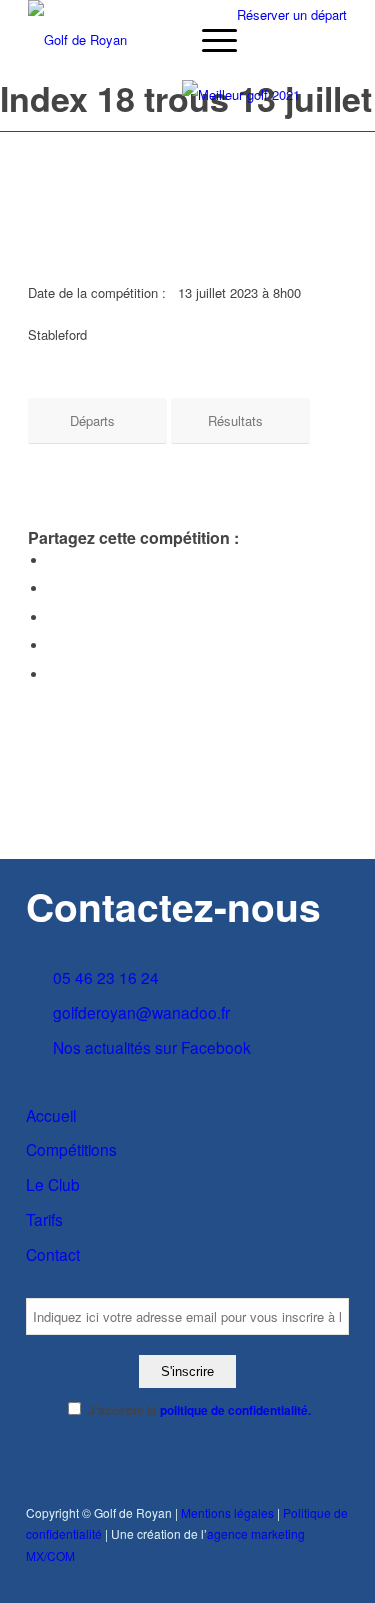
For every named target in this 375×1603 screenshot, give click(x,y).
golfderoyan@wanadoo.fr (141, 1012)
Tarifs (44, 1219)
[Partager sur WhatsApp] (53, 617)
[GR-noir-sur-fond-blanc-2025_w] (155, 40)
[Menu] (209, 40)
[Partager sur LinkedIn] (53, 645)
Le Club (53, 1184)
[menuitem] (209, 40)
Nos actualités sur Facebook (152, 1047)
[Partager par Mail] (53, 674)
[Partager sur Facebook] (53, 560)
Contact (53, 1254)
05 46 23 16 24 (106, 977)
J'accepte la (199, 1410)
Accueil (51, 1115)
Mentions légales (227, 1512)
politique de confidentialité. (235, 1410)
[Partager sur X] (53, 588)
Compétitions (71, 1149)
